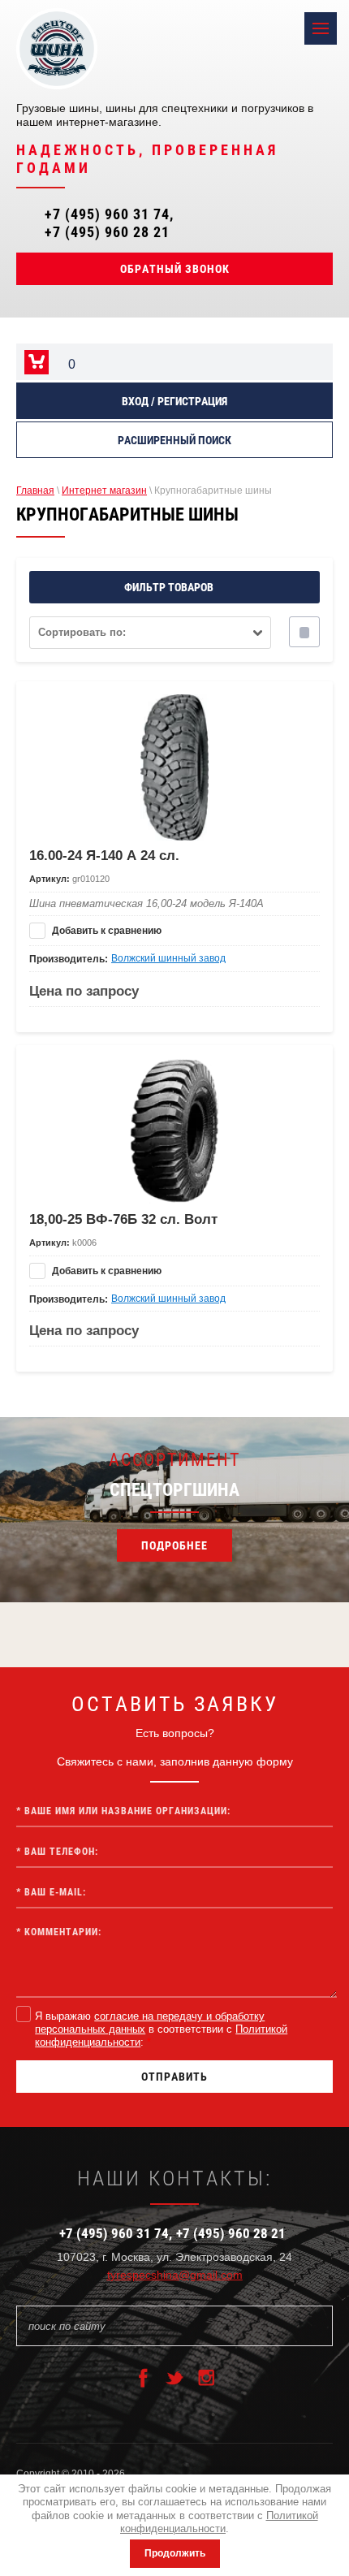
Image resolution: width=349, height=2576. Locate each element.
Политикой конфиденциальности (219, 2522)
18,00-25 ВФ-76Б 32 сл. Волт (123, 1219)
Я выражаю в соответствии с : (161, 2029)
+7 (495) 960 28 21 (107, 232)
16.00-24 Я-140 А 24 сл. (104, 856)
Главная (35, 491)
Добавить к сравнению (106, 931)
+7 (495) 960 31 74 (107, 214)
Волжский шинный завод (168, 958)
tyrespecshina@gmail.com (175, 2275)
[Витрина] (304, 632)
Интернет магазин (104, 491)
